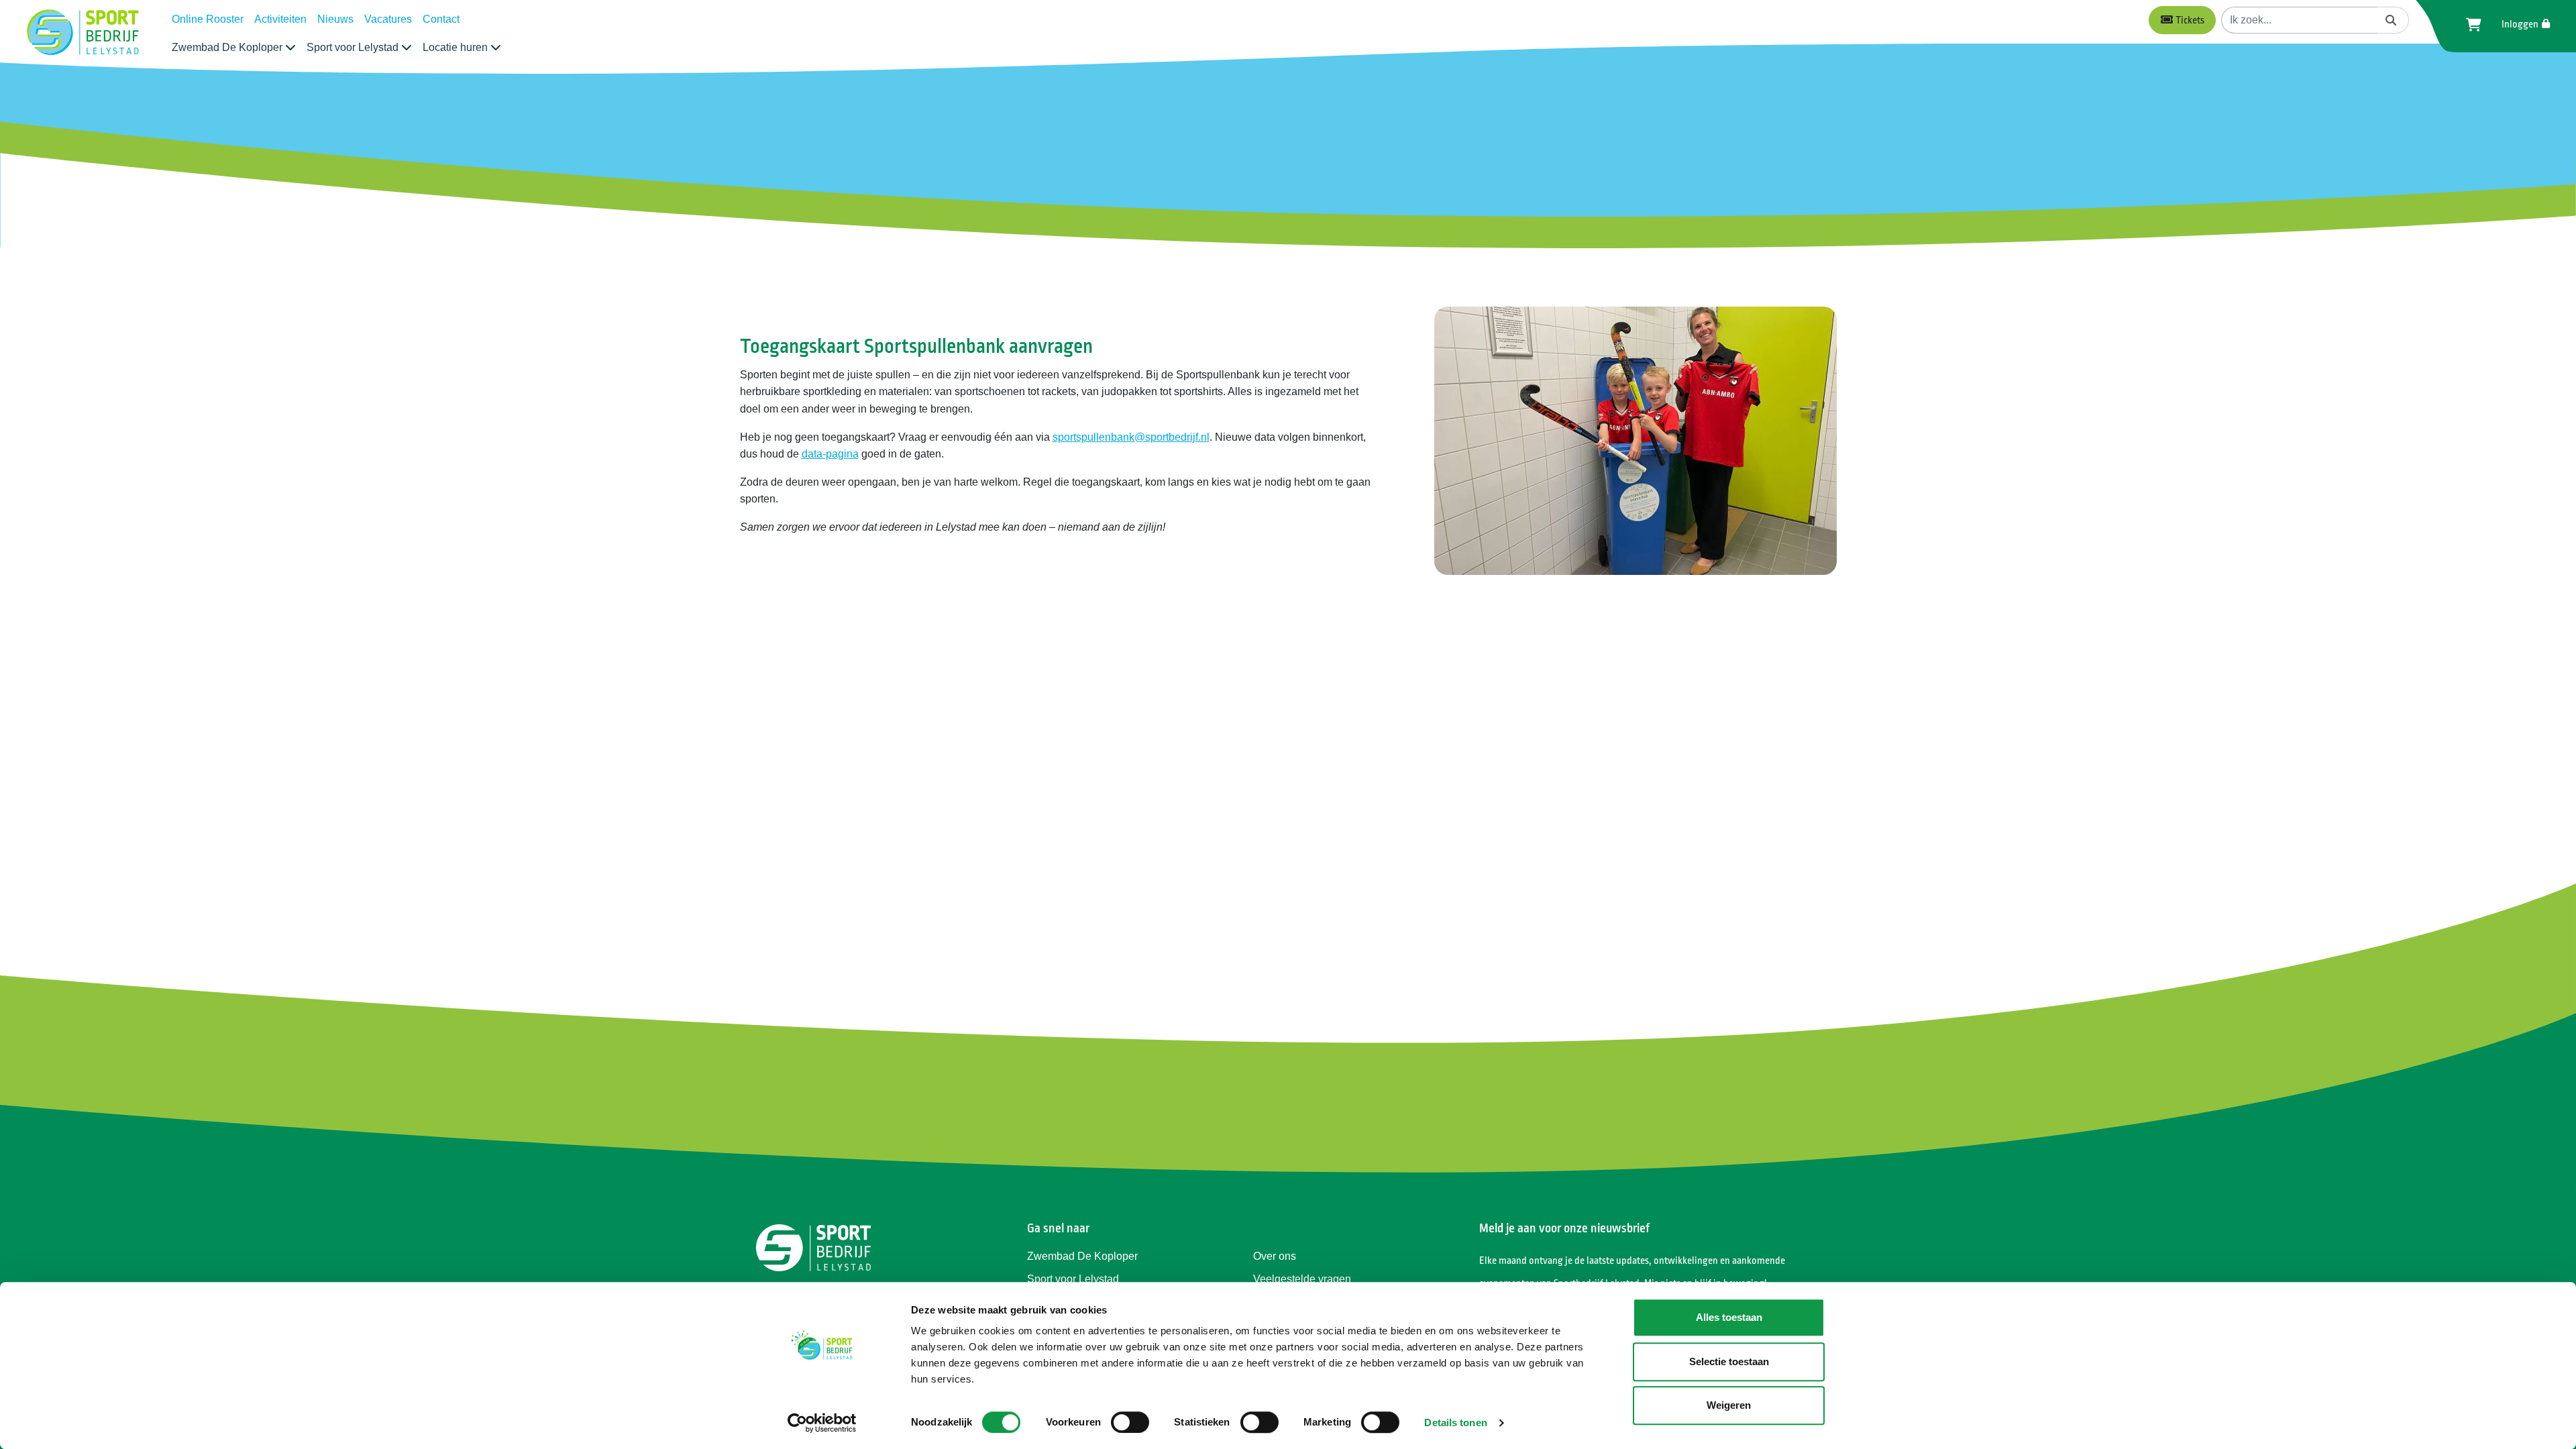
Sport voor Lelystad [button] (354, 47)
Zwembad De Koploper (1082, 1256)
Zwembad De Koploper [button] (228, 47)
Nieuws (335, 19)
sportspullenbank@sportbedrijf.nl (1131, 437)
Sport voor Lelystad (1073, 1279)
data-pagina (830, 454)
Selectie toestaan (1729, 1361)
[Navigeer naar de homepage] (83, 33)
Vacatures (388, 19)
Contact (441, 19)
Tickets (2189, 20)
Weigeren (1729, 1405)
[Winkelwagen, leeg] (2470, 25)
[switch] (1130, 1422)
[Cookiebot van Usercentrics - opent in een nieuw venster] (822, 1423)
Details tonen (1455, 1423)
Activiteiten (280, 19)
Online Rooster (208, 19)
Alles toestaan (1729, 1317)
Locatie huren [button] (457, 47)
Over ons (1275, 1256)
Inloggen (2521, 24)
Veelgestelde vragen (1302, 1279)
